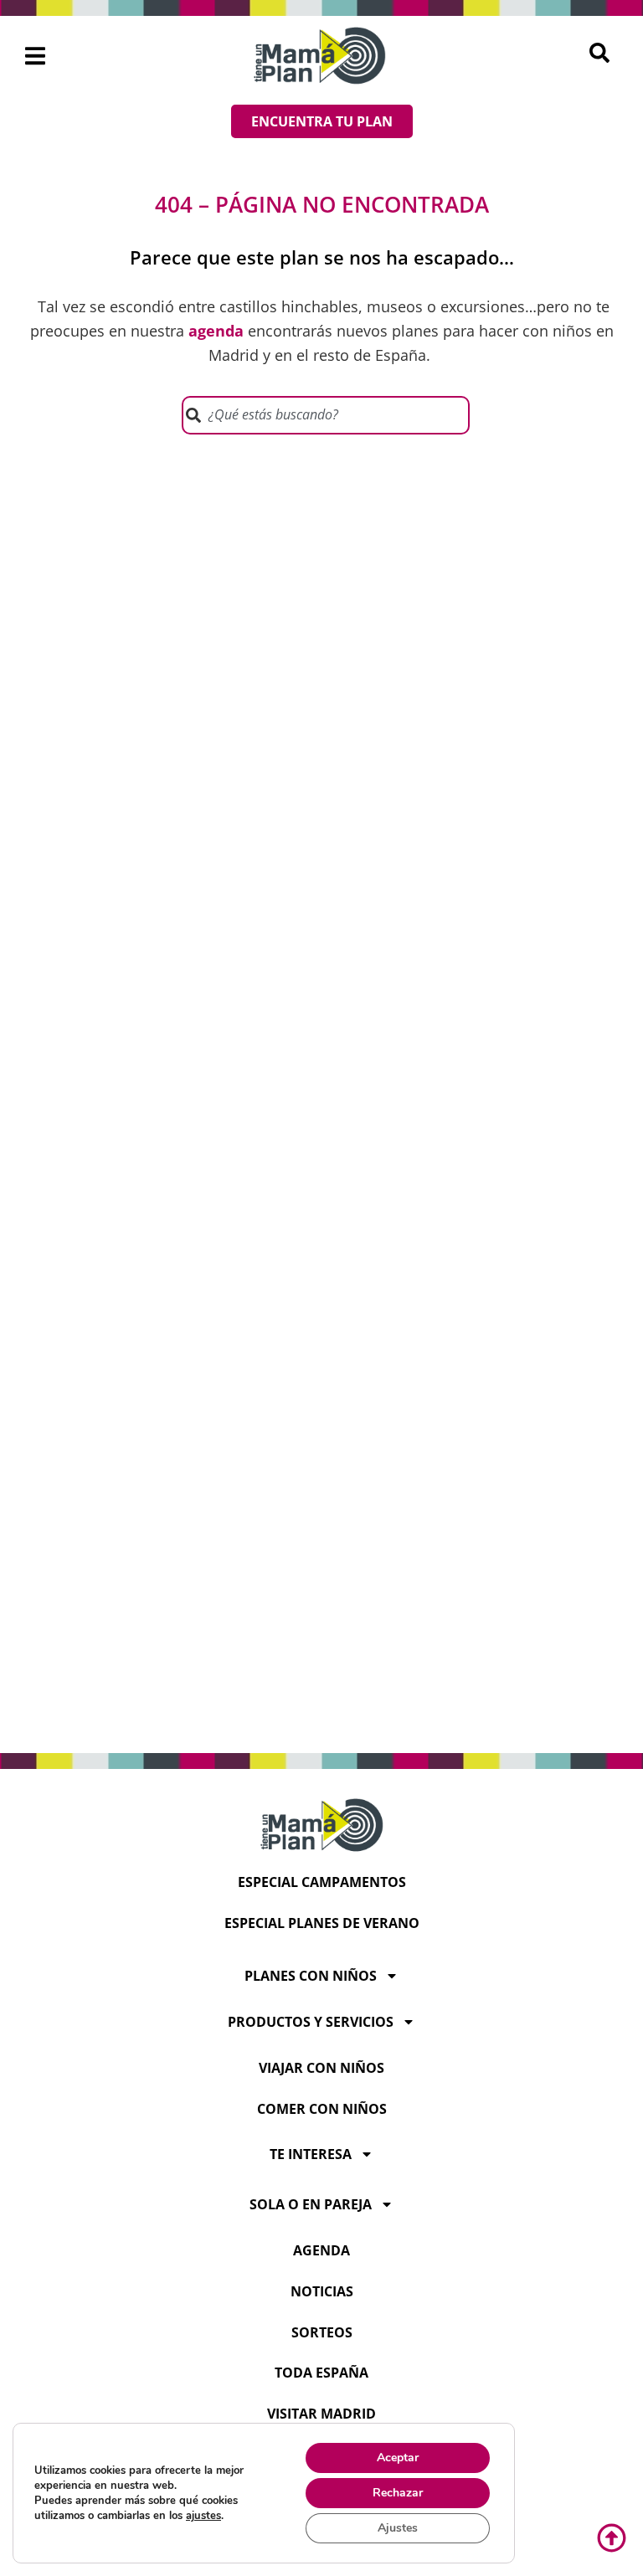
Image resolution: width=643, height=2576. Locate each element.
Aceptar (398, 2458)
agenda (321, 2250)
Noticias (322, 2291)
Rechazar (398, 2493)
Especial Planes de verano (322, 1923)
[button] (36, 56)
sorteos (322, 2332)
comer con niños (322, 2109)
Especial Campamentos (322, 1882)
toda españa (321, 2373)
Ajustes (398, 2528)
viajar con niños (321, 2068)
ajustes (203, 2516)
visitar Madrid (321, 2414)
